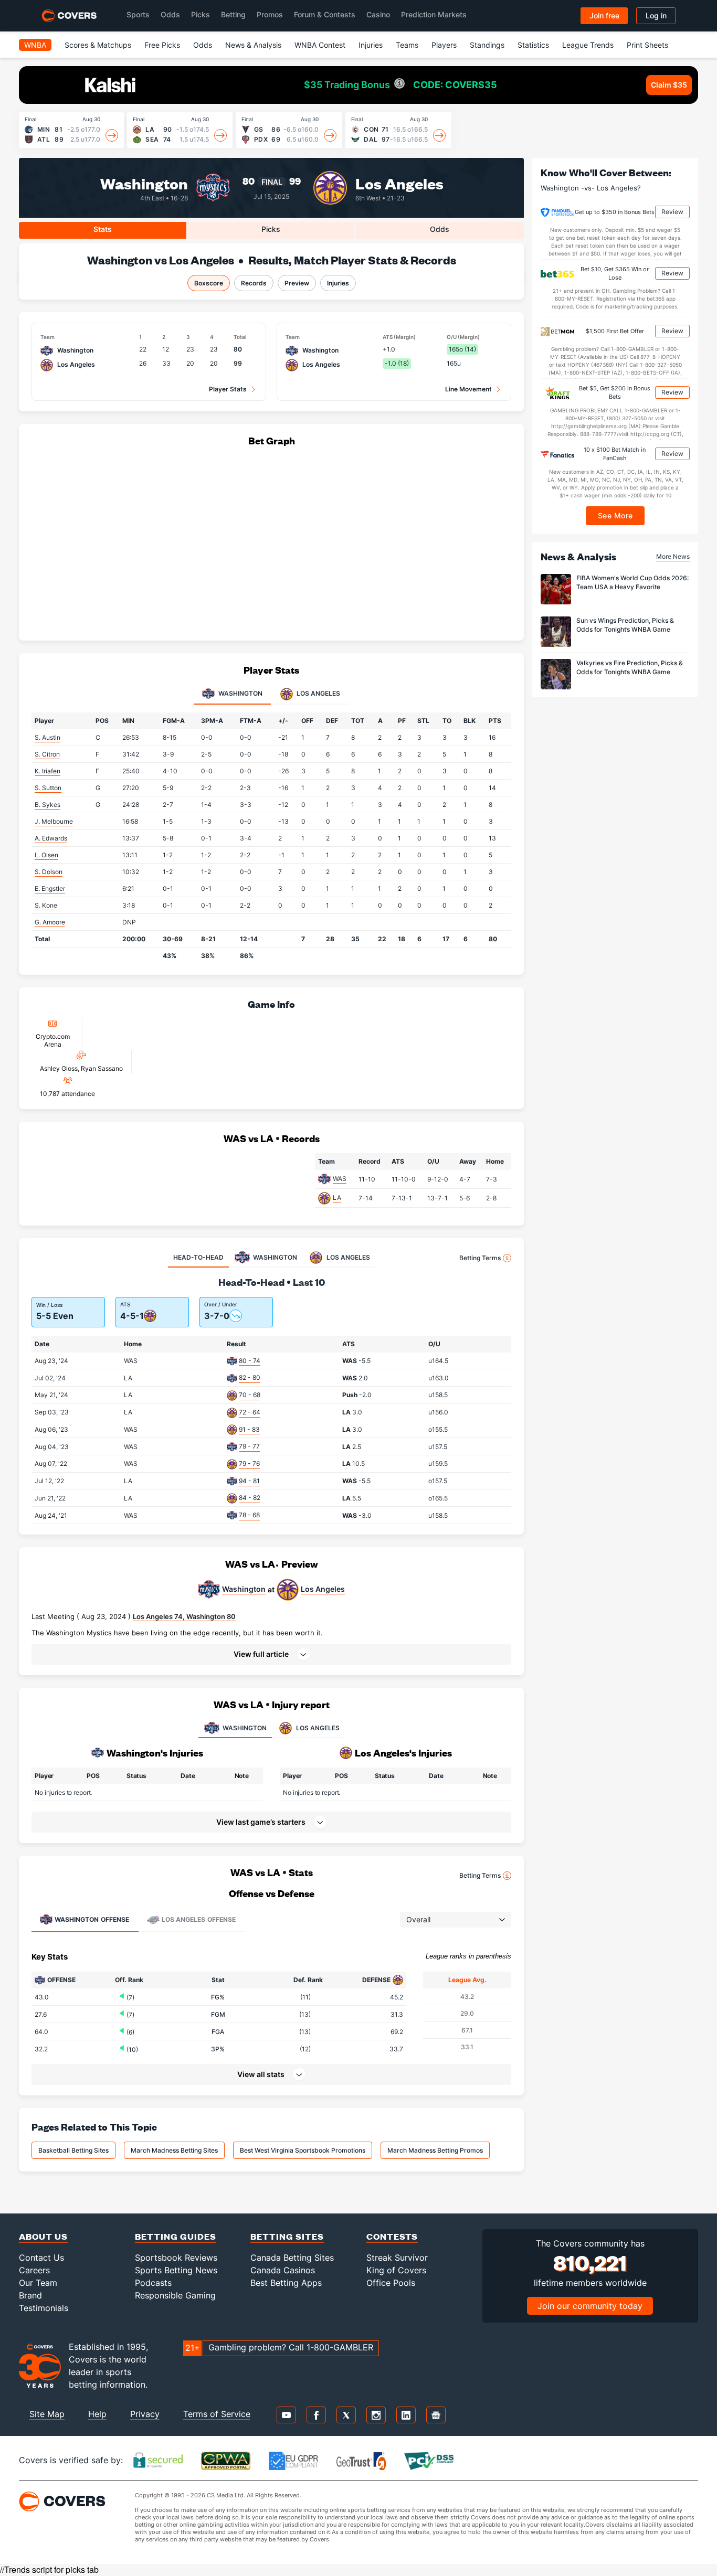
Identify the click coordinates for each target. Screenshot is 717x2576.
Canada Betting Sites (292, 2258)
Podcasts (153, 2283)
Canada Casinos (283, 2270)
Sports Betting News (176, 2270)
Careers (34, 2270)
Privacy (145, 2414)
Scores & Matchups (98, 45)
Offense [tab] (92, 1919)
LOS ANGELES (318, 1728)
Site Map (47, 2414)
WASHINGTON (245, 1728)
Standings (487, 45)
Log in (656, 15)
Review (672, 212)
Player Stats (228, 389)
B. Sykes (48, 805)
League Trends (588, 45)
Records (254, 283)
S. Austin (48, 737)
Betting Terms (480, 1258)
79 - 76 (249, 1463)
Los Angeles (399, 183)
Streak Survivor (397, 2258)
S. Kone (46, 905)
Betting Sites (287, 2236)
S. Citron (47, 754)
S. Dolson (49, 872)
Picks (201, 14)
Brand (30, 2295)
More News (673, 556)
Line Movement (468, 389)
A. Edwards (51, 838)
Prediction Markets (434, 14)
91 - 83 (249, 1429)
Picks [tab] (271, 229)
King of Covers (396, 2270)
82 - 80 (250, 1377)
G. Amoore (50, 922)
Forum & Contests (325, 14)
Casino (378, 14)
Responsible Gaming (175, 2295)
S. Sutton (48, 788)
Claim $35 (669, 85)
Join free (604, 15)
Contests (392, 2236)
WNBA (35, 45)
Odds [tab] (440, 229)
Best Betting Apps (286, 2283)
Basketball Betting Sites (73, 2150)
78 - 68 (249, 1515)
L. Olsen (46, 855)
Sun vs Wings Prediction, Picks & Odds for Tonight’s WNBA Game (625, 625)
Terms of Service (217, 2414)
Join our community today (590, 2306)
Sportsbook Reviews (176, 2258)
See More (615, 516)
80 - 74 (250, 1361)
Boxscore (209, 283)
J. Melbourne (54, 821)
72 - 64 (250, 1412)
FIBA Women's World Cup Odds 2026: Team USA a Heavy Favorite (632, 583)
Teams (407, 45)
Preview (297, 283)
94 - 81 (249, 1481)
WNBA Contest (320, 45)
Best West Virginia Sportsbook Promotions (303, 2150)
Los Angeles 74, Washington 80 (184, 1616)
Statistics (533, 45)
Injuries (371, 45)
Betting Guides (176, 2236)
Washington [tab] (240, 693)
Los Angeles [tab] (318, 693)
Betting (233, 14)
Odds (170, 14)
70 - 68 (250, 1395)
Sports (138, 14)
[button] (271, 1654)
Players (444, 45)
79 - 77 (249, 1446)
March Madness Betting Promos (435, 2150)
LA (337, 1197)
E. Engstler (50, 888)
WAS (340, 1179)
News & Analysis (253, 45)
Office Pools (391, 2283)
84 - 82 (250, 1498)
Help (97, 2414)
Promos (270, 14)
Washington (144, 183)
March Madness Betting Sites (174, 2150)
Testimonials (44, 2308)
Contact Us (41, 2258)
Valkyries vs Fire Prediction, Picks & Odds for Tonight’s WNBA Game (630, 668)
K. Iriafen (48, 771)
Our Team (38, 2283)
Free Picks (162, 45)
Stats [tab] (103, 229)
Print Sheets (647, 45)
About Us (43, 2236)
